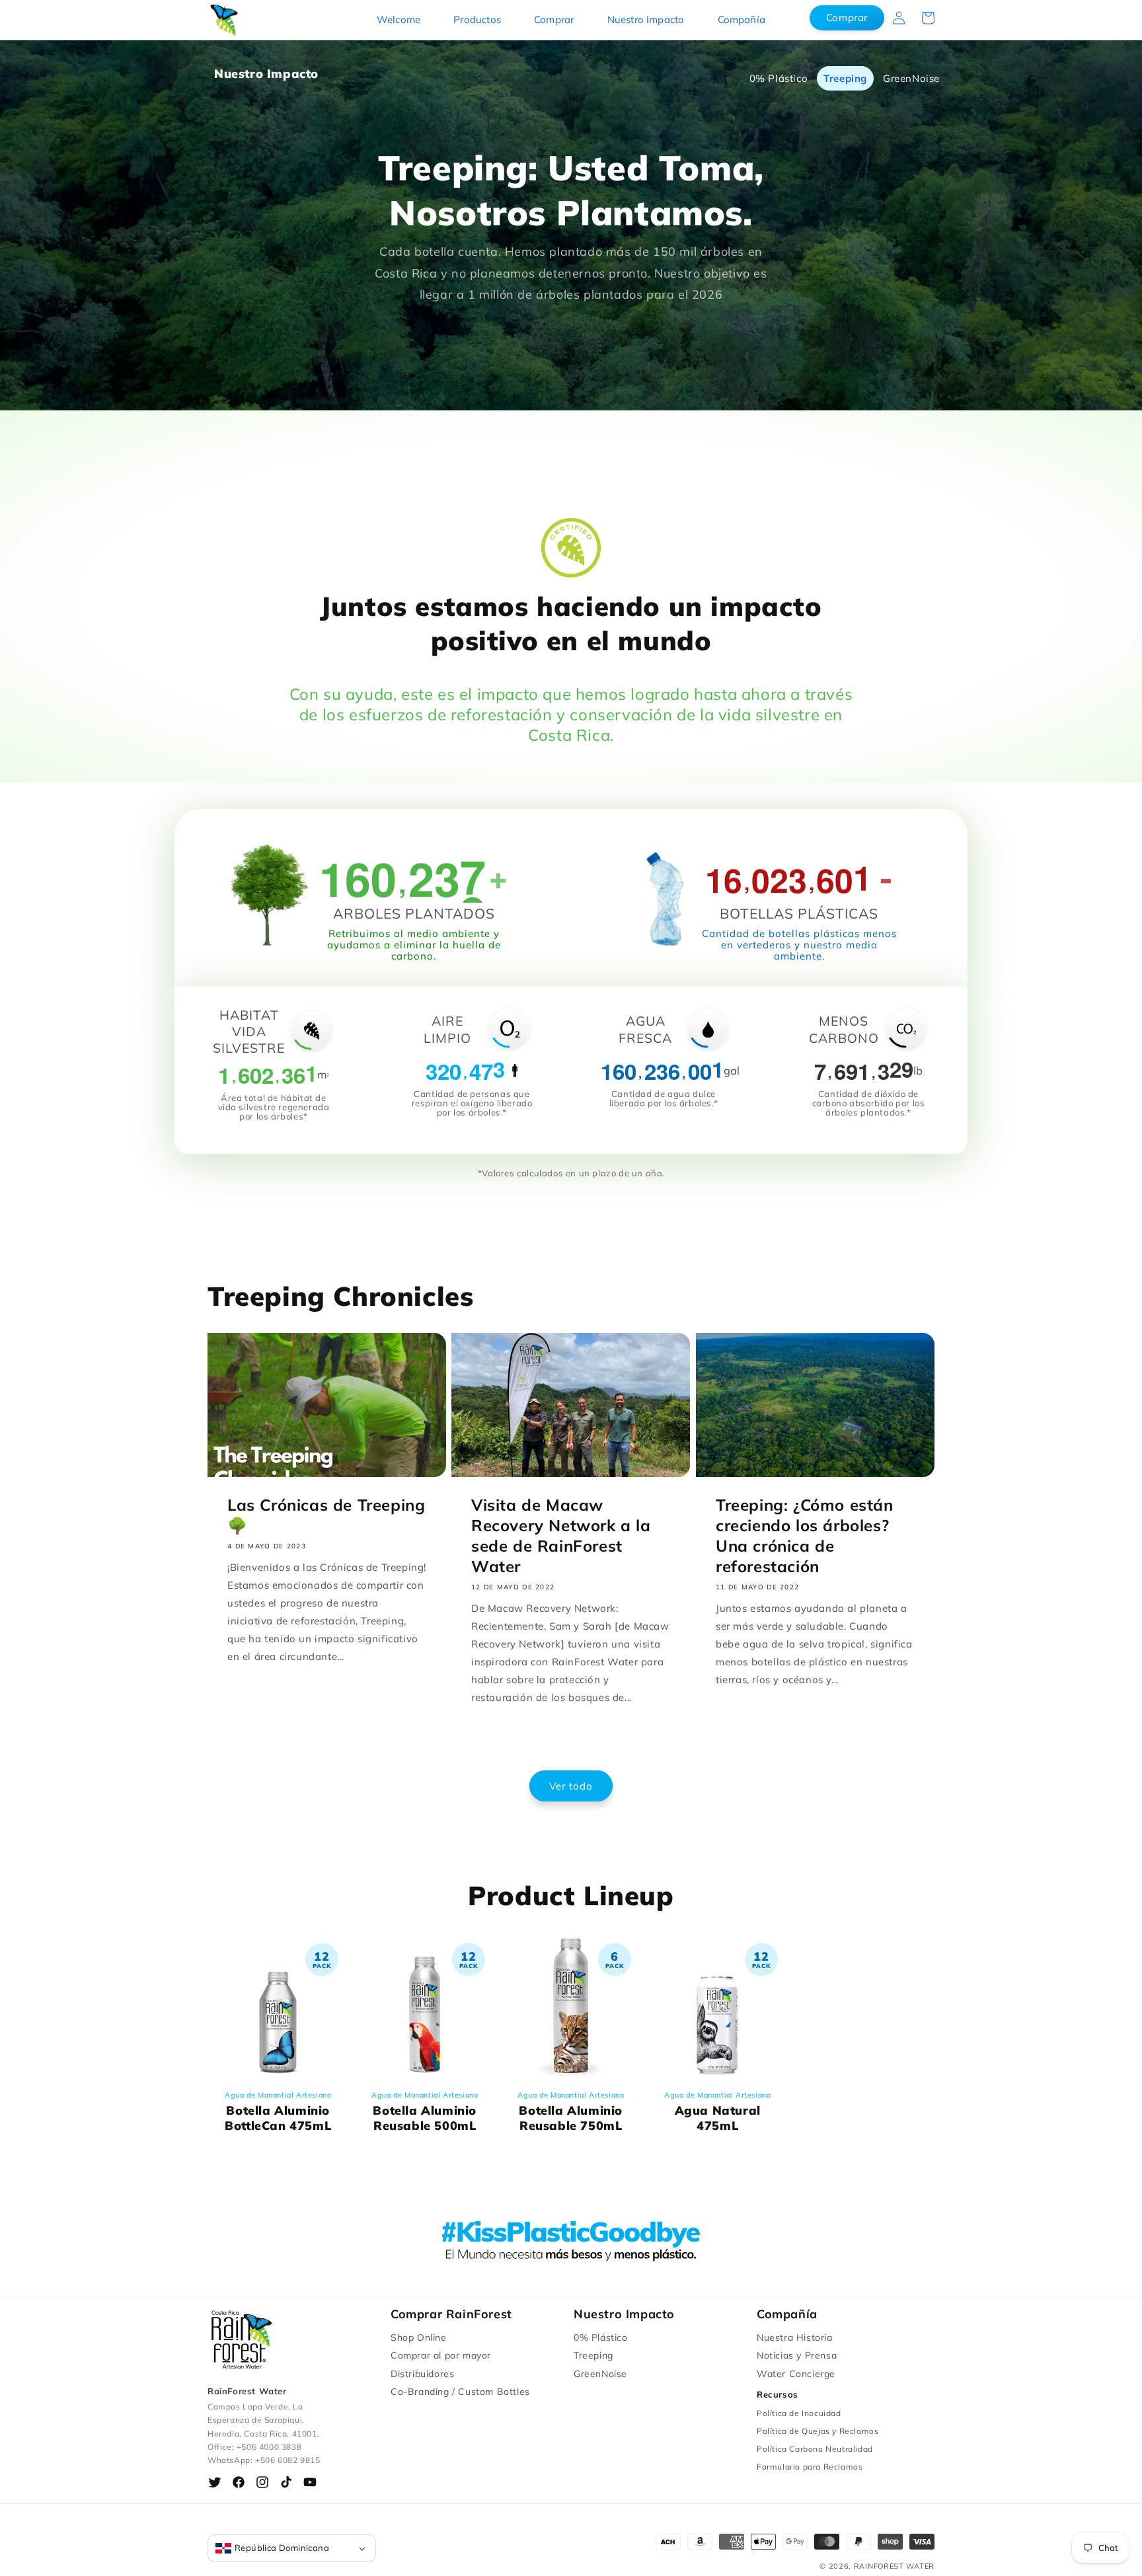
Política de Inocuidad (799, 2413)
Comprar (554, 19)
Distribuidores (422, 2374)
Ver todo (571, 1786)
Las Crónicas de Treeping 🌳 (326, 1514)
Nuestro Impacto (646, 19)
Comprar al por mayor (441, 2355)
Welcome (399, 19)
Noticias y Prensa (797, 2355)
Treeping (845, 78)
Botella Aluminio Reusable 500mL (425, 2112)
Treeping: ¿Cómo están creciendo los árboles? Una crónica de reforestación (805, 1535)
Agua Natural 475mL (717, 2112)
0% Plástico (779, 78)
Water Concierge (796, 2374)
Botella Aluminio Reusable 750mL (571, 2112)
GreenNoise (911, 78)
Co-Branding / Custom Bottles (460, 2392)
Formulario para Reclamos (810, 2467)
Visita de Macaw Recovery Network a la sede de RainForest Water (561, 1535)
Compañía (742, 19)
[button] (928, 18)
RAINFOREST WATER (894, 2566)
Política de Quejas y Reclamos (818, 2431)
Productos (477, 19)
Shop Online (419, 2337)
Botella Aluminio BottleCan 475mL (278, 2112)
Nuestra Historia (795, 2337)
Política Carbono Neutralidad (815, 2449)
